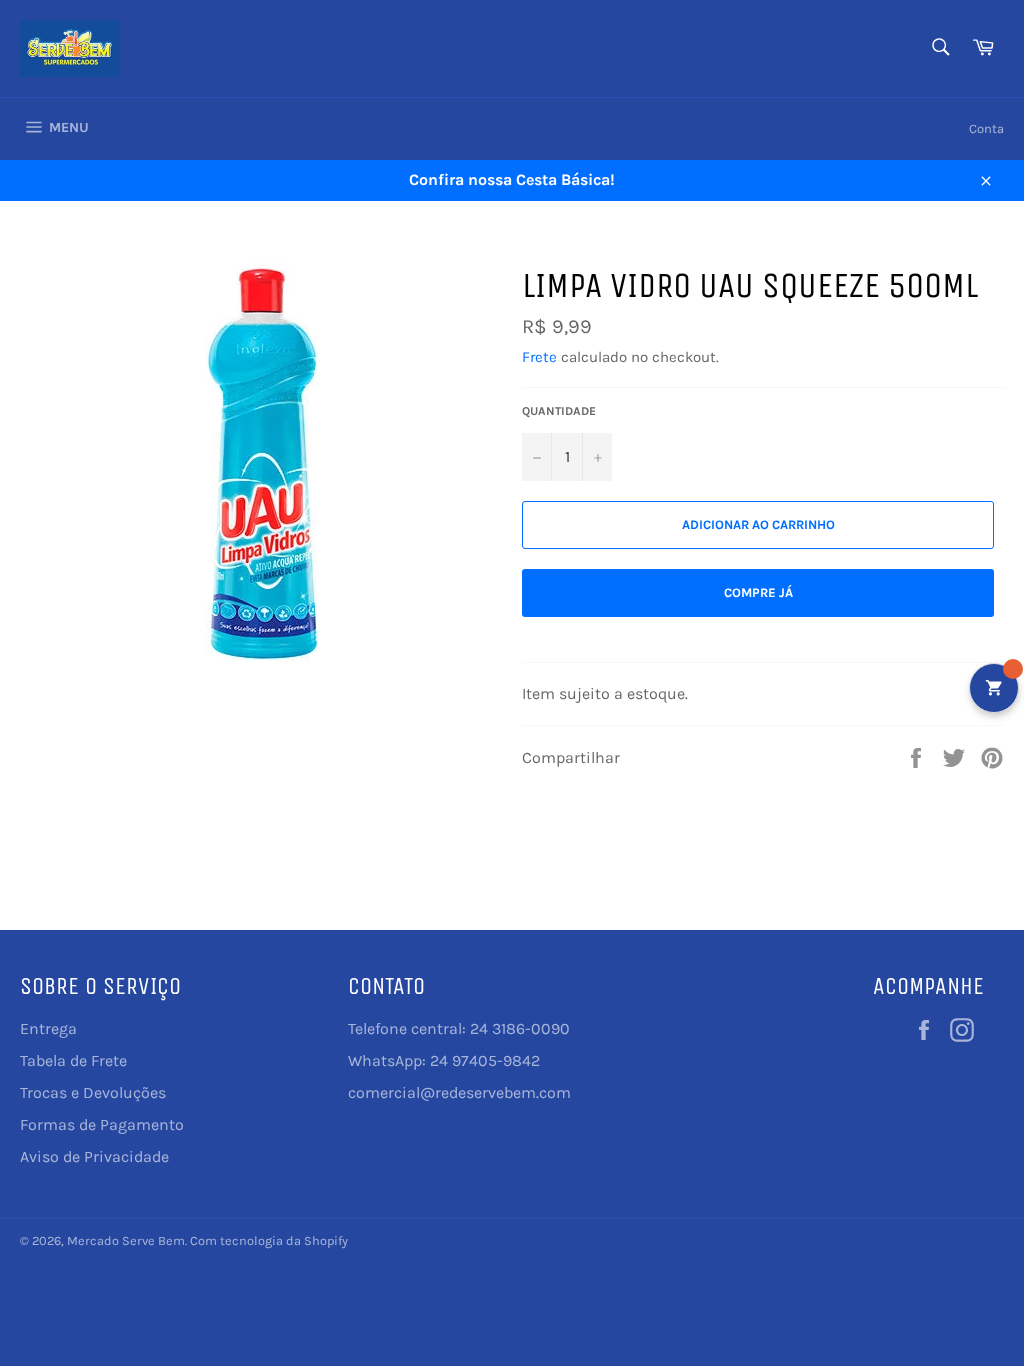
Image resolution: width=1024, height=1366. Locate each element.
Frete (539, 357)
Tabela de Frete (73, 1060)
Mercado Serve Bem (126, 1240)
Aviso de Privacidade (94, 1156)
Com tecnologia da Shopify (269, 1240)
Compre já (758, 592)
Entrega (48, 1028)
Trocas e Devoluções (93, 1092)
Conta (986, 128)
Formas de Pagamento (102, 1124)
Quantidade (559, 411)
